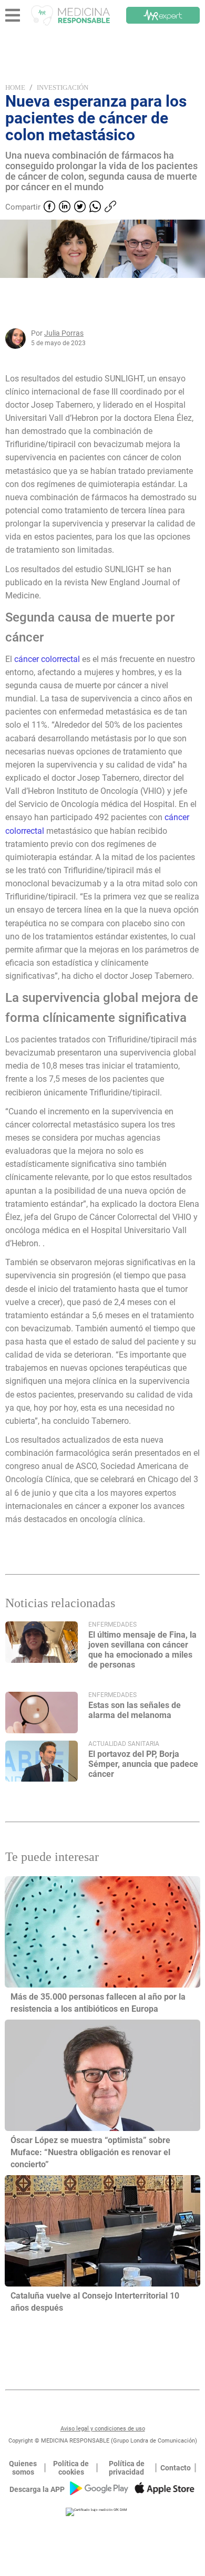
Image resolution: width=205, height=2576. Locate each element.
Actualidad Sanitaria (124, 1744)
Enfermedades (112, 1625)
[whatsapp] (95, 208)
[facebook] (49, 208)
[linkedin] (65, 208)
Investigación (63, 87)
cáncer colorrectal (47, 659)
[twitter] (80, 208)
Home (15, 87)
